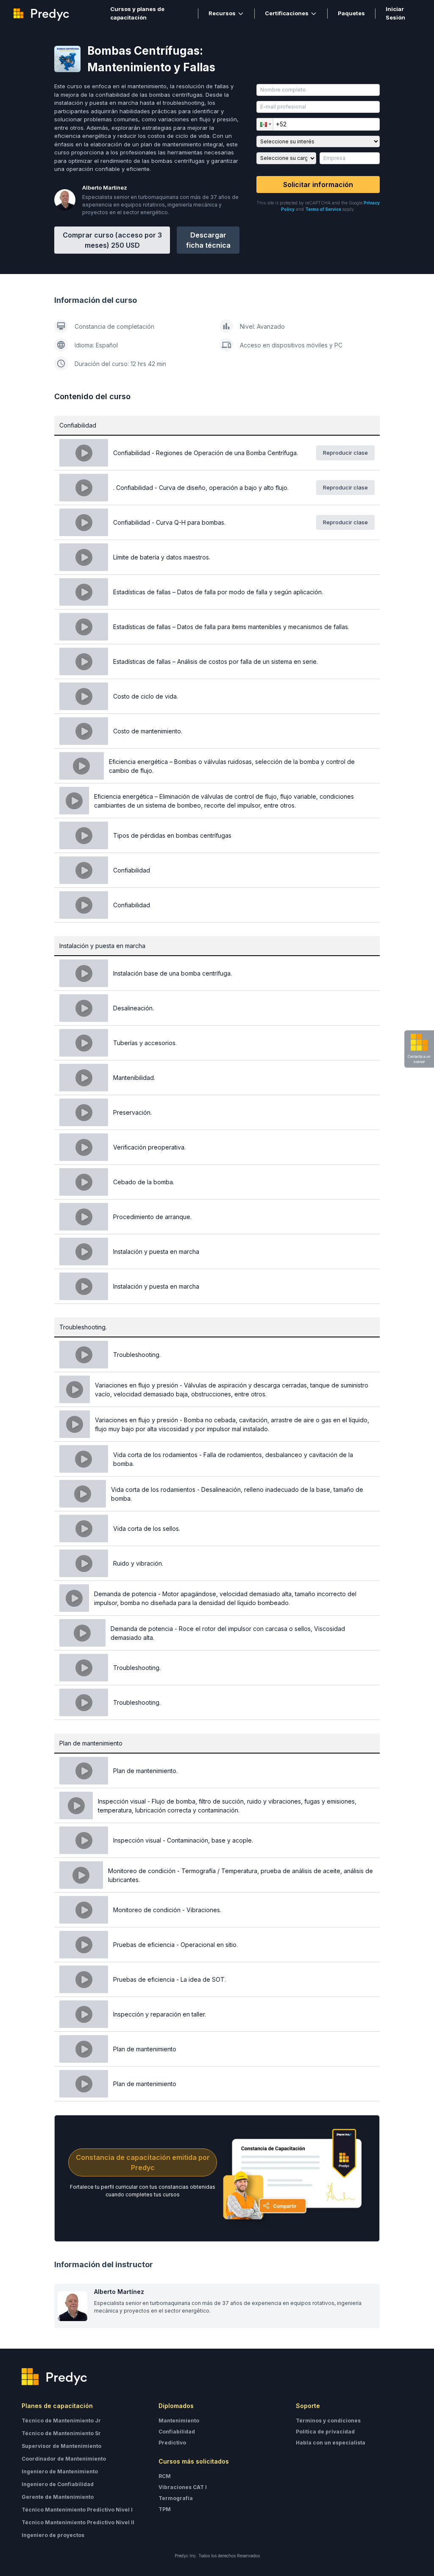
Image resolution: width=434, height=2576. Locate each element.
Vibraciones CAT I (183, 2487)
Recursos (222, 13)
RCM (165, 2476)
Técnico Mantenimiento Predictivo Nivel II (78, 2522)
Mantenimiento (179, 2421)
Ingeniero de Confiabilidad (58, 2484)
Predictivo (172, 2443)
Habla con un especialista (331, 2443)
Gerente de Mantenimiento (58, 2497)
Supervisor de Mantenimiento (61, 2446)
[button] (265, 124)
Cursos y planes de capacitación (137, 13)
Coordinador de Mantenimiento (64, 2459)
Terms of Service (323, 209)
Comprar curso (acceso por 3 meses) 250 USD (112, 240)
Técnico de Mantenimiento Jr (61, 2421)
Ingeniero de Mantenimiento (60, 2471)
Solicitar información (318, 185)
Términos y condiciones (328, 2421)
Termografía (176, 2498)
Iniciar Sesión (395, 13)
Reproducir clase (345, 453)
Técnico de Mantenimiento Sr (61, 2433)
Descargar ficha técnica (208, 240)
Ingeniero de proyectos (53, 2535)
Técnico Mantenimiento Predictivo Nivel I (77, 2510)
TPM (165, 2509)
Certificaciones (287, 13)
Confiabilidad (177, 2432)
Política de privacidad (325, 2432)
